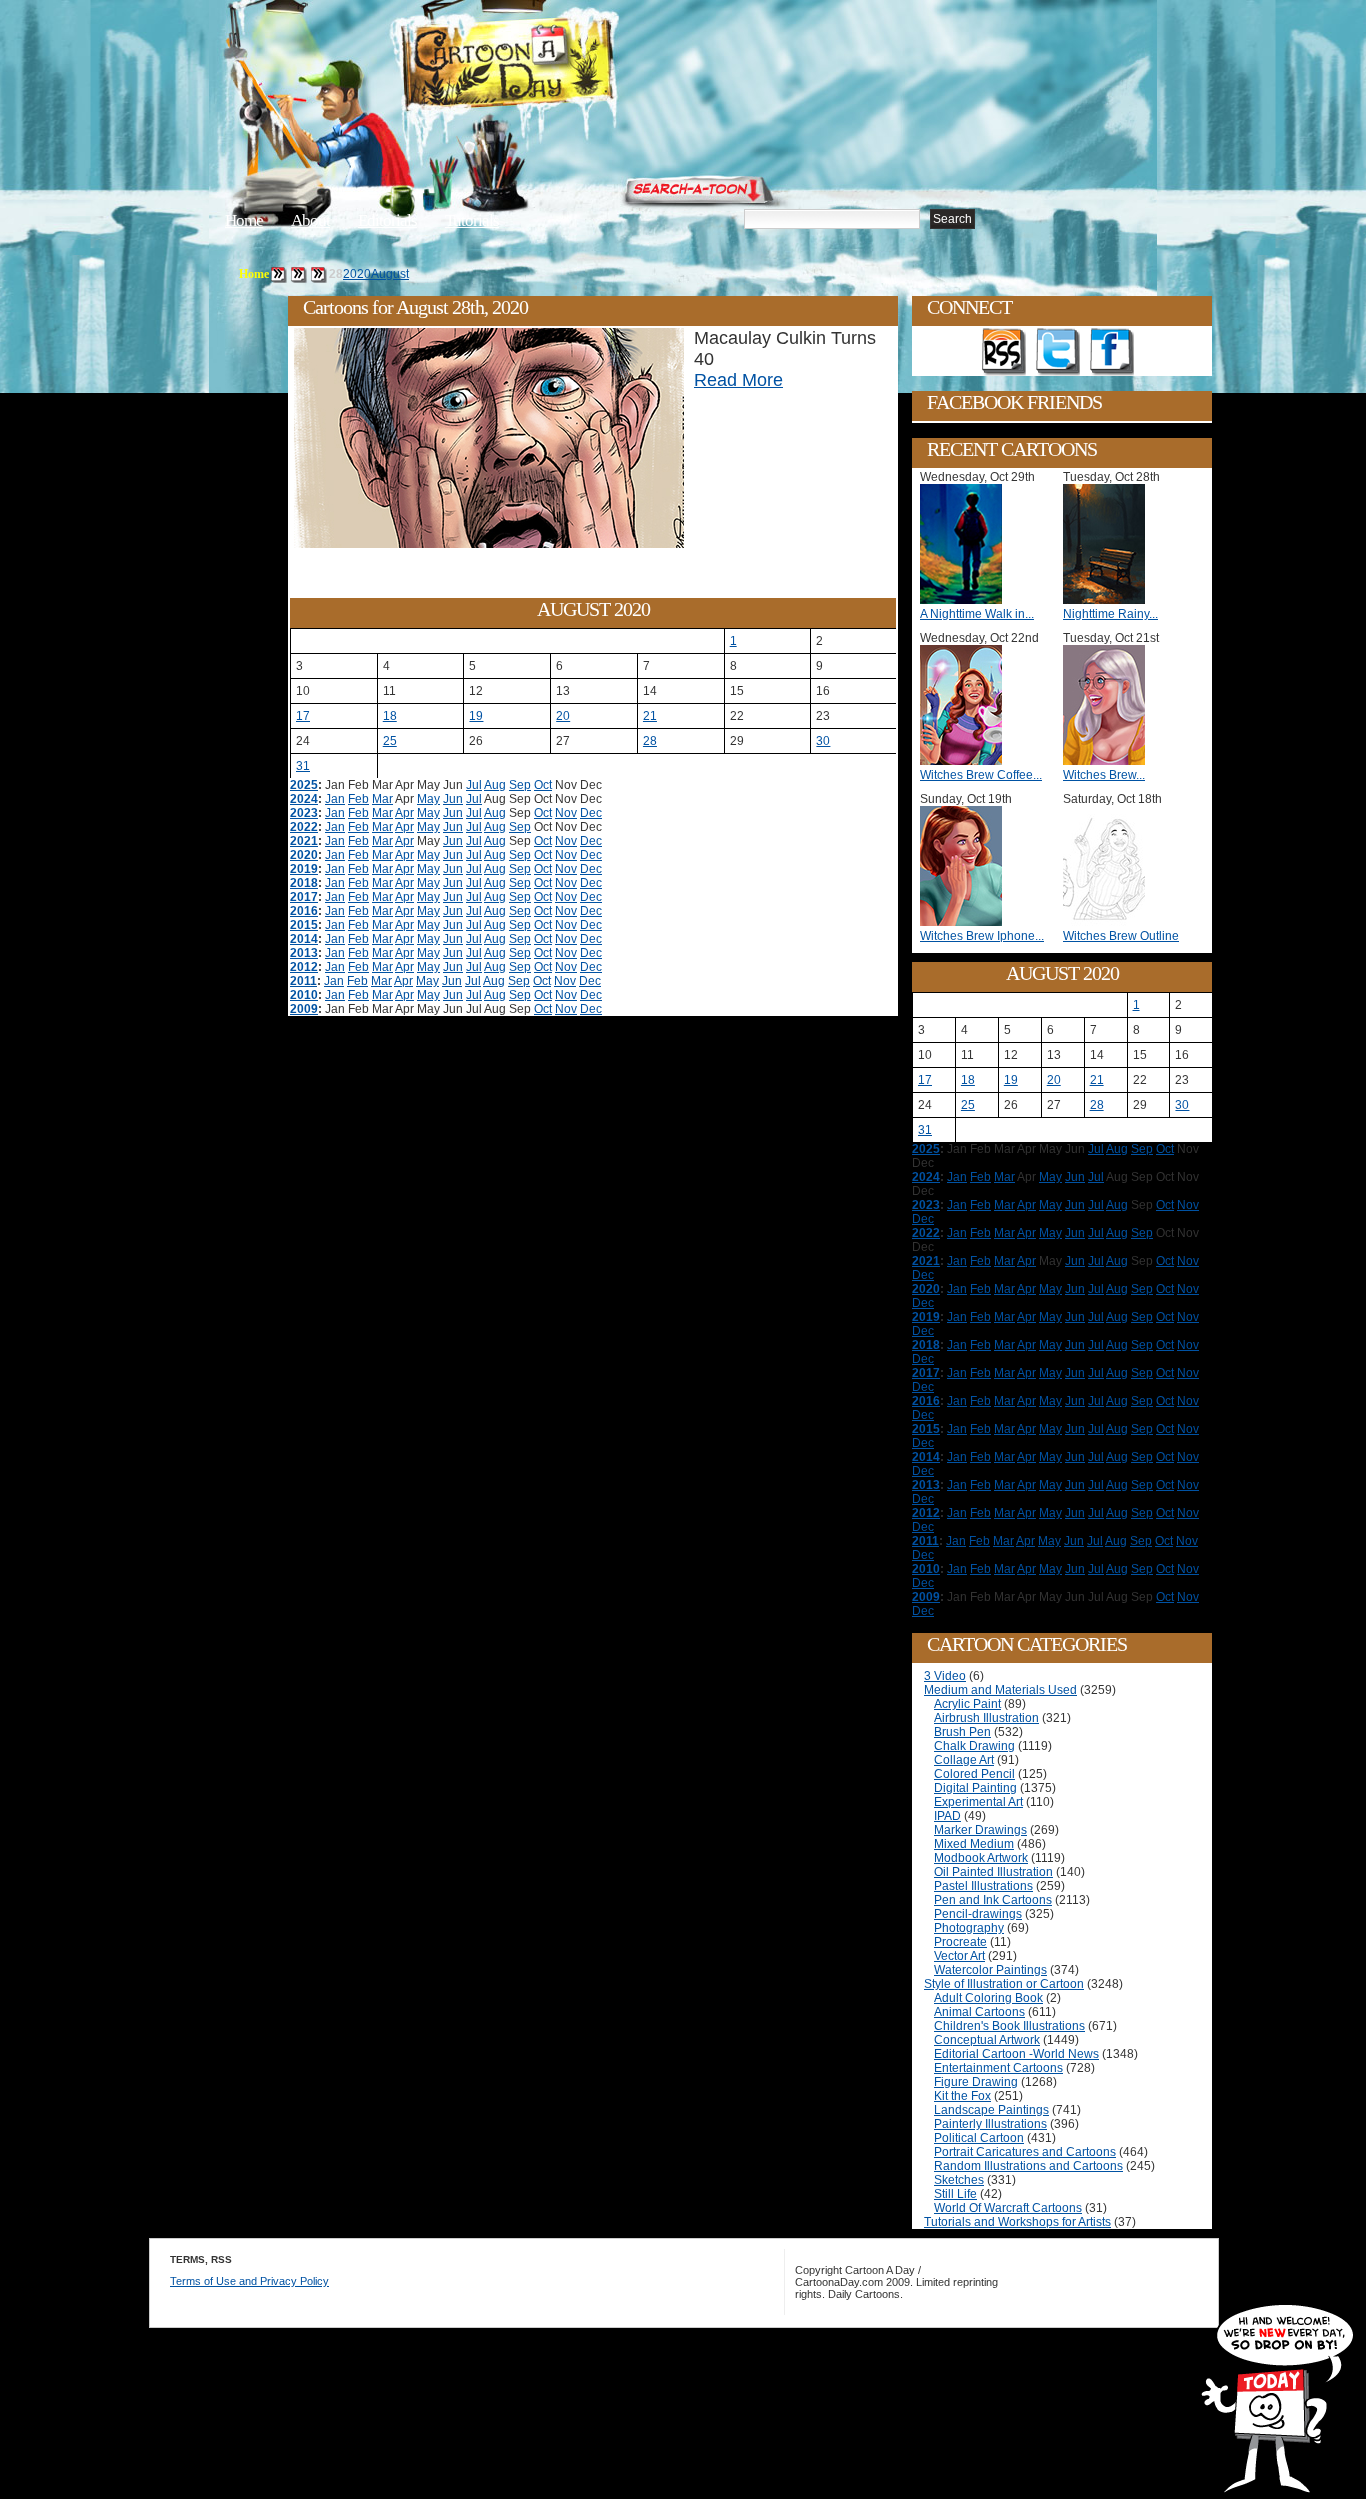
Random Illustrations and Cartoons (1028, 2166)
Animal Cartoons (979, 2012)
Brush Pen (962, 1732)
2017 (304, 897)
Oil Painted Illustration (993, 1872)
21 (650, 716)
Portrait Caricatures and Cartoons (1025, 2152)
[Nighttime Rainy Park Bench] (1109, 600)
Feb (358, 799)
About (310, 220)
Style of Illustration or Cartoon (1004, 1984)
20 (563, 716)
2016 (304, 911)
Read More (738, 380)
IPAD (947, 1816)
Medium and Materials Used (1000, 1690)
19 (476, 716)
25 (390, 741)
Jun (453, 799)
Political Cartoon (979, 2138)
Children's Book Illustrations (1009, 2026)
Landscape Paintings (991, 2110)
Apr (404, 813)
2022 (304, 827)
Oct (543, 785)
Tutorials (472, 220)
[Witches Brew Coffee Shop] (966, 761)
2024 (304, 799)
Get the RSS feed (1004, 352)
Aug (495, 785)
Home (244, 220)
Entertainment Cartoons (998, 2068)
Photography (969, 1928)
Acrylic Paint (967, 1704)
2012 (304, 967)
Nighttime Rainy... (1110, 614)
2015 (304, 925)
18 (390, 716)
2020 (357, 274)
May (428, 799)
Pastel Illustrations (983, 1886)
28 (650, 741)
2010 (304, 995)
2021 (304, 841)
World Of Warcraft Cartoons (1008, 2208)
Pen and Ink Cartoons (993, 1900)
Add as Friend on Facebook (1112, 352)
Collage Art (964, 1760)
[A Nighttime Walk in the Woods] (966, 600)
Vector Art (959, 1956)
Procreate (960, 1942)
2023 (304, 813)
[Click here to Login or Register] (1015, 185)
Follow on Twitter (1058, 352)
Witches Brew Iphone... (982, 936)
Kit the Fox (962, 2096)
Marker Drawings (980, 1830)
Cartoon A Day (557, 66)
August (390, 274)
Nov (566, 813)
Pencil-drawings (978, 1914)
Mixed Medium (974, 1844)
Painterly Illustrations (990, 2124)
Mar (382, 799)
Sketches (959, 2180)
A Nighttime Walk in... (977, 614)
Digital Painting (975, 1788)
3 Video (945, 1676)
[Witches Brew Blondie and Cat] (1109, 761)
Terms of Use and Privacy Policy (249, 2281)
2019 (304, 869)
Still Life (955, 2194)
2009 (304, 1009)
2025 (304, 785)
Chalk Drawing (974, 1746)
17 (303, 716)
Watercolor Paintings (990, 1970)
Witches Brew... (1104, 775)
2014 (304, 939)
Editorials (387, 220)
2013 (304, 953)
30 (823, 741)
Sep (520, 785)
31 (303, 766)
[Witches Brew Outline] (1109, 922)
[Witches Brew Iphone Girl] (966, 922)
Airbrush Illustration (986, 1718)
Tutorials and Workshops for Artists (1017, 2222)
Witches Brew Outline (1121, 936)
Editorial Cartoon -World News (1016, 2054)
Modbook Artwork (981, 1858)
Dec (591, 813)
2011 (303, 981)
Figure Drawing (976, 2082)
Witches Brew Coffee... (981, 775)
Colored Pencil (974, 1774)
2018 (304, 883)
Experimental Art (978, 1802)
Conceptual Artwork (987, 2040)
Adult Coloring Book (988, 1998)
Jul (474, 785)
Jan (335, 799)
